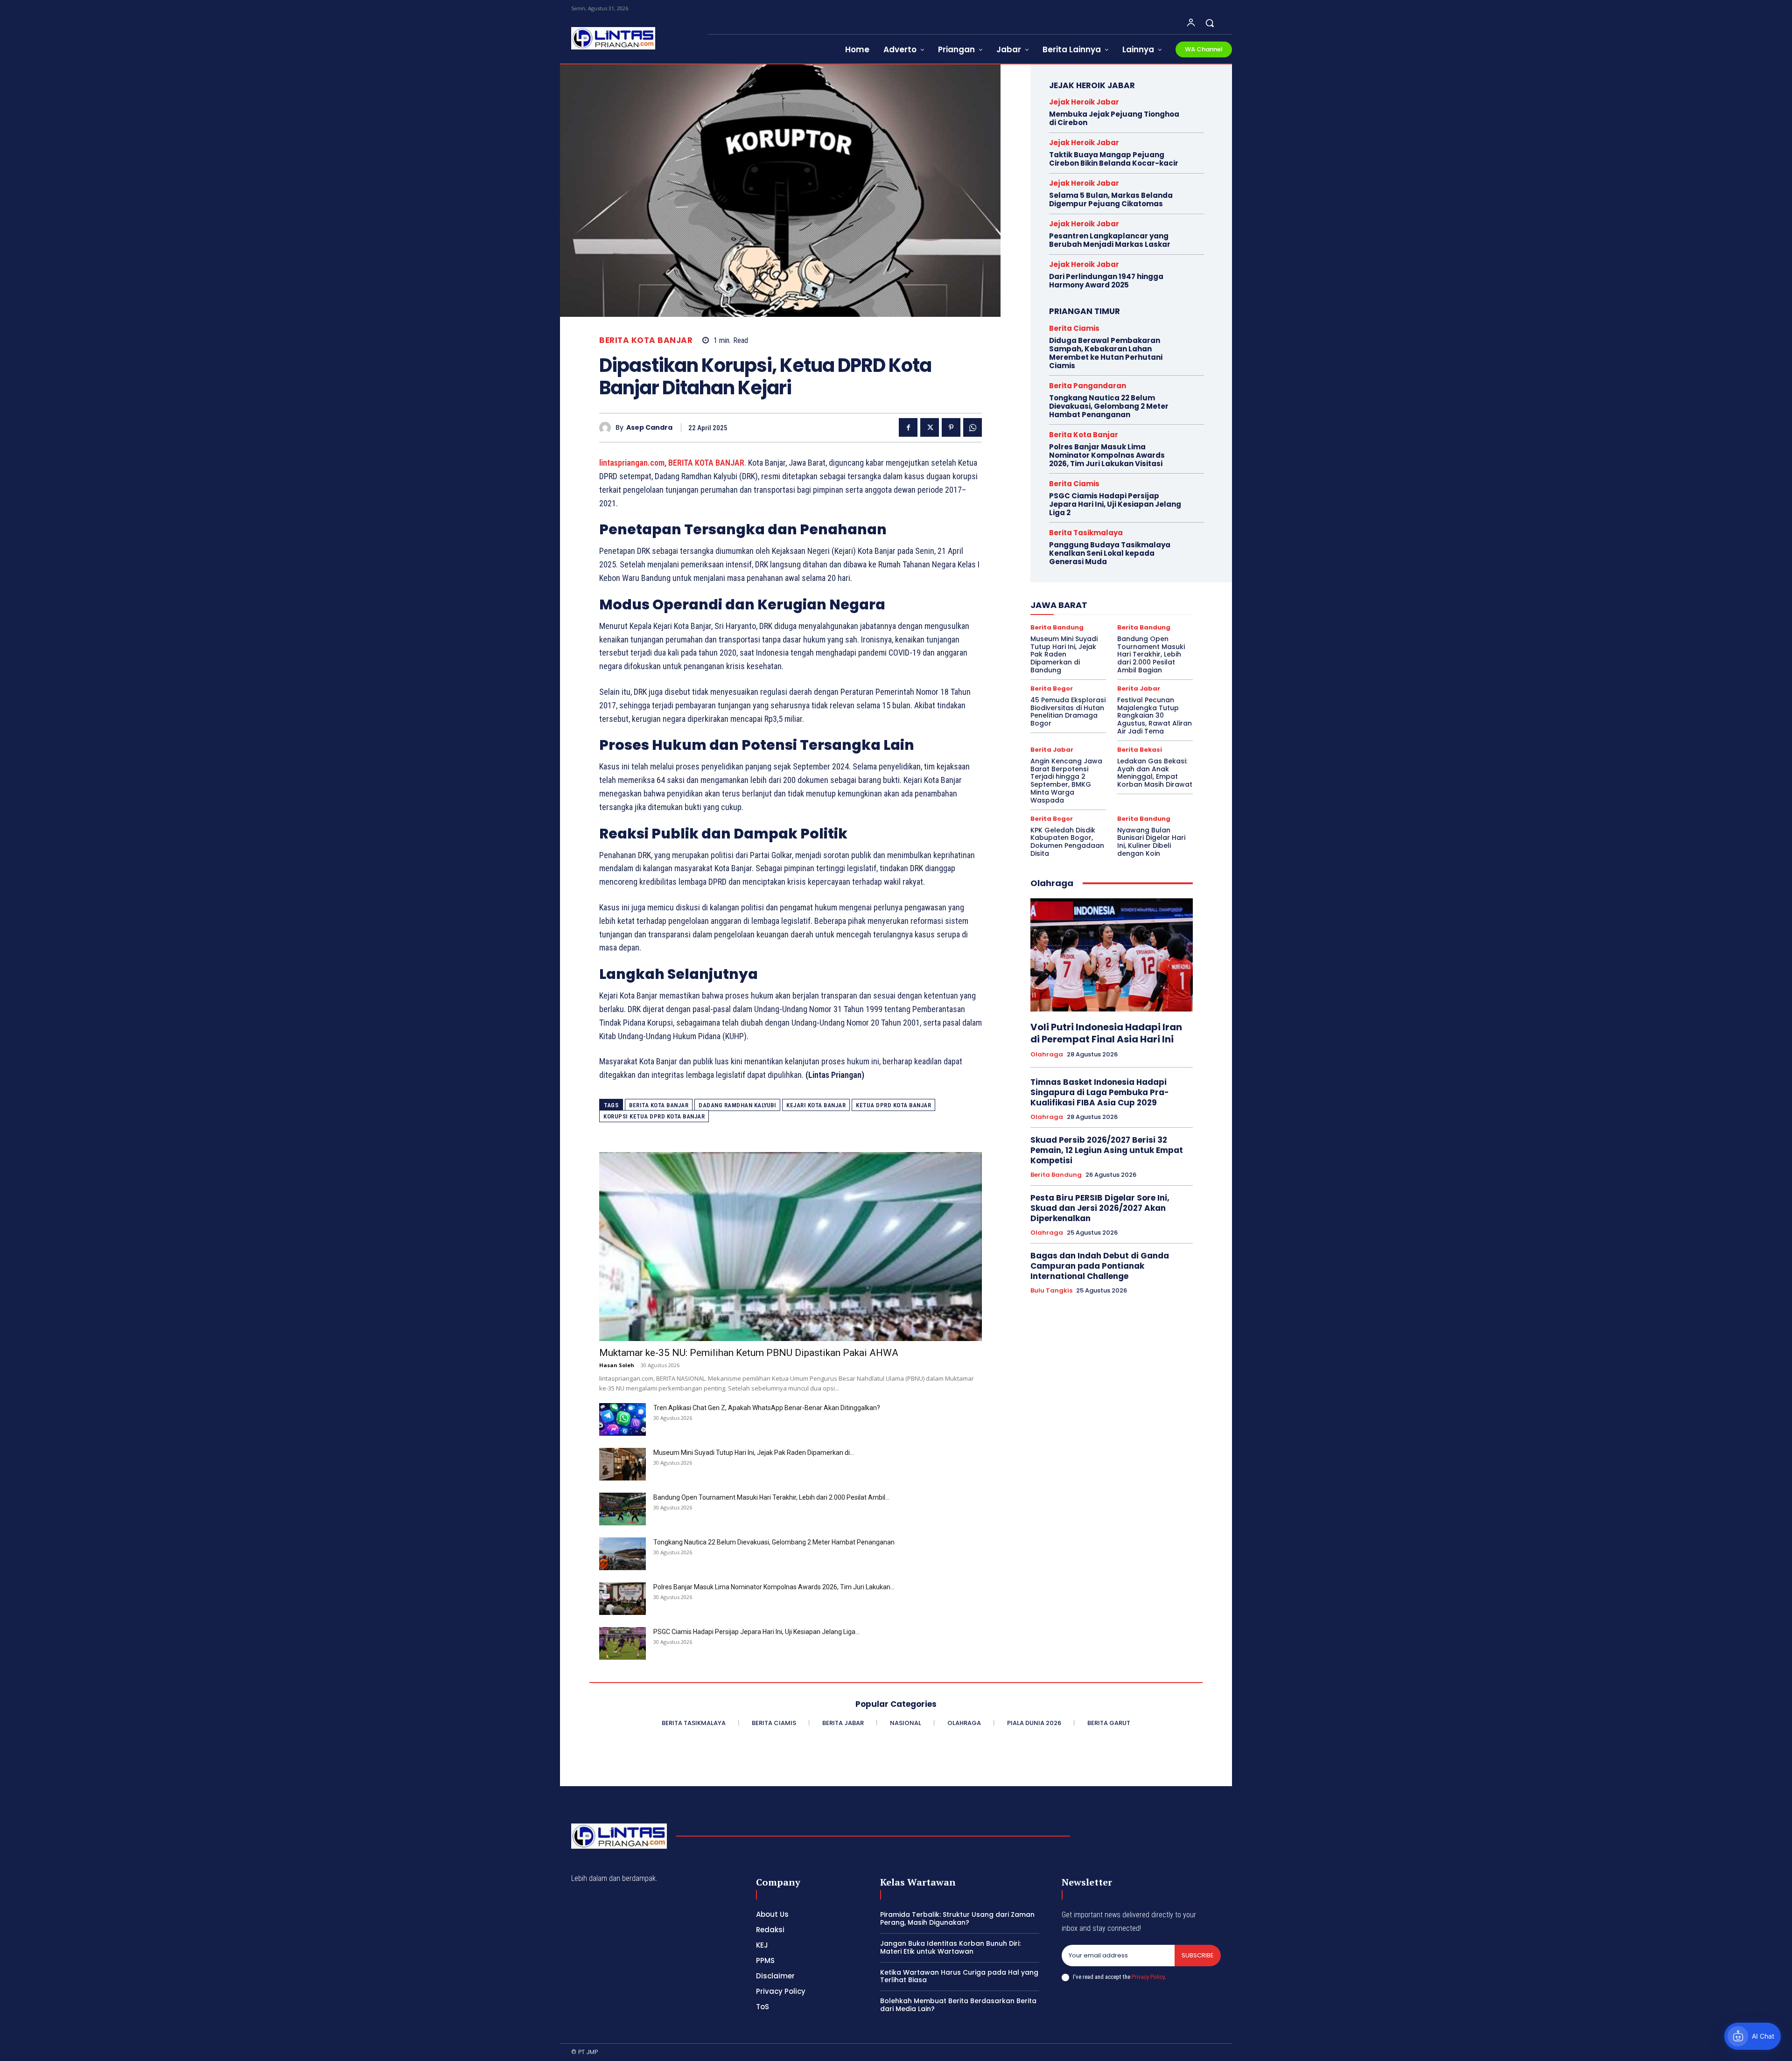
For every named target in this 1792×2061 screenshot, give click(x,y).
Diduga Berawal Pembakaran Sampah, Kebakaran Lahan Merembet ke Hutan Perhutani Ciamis (1106, 353)
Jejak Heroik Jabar (1084, 102)
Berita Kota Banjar (646, 340)
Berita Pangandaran (1088, 386)
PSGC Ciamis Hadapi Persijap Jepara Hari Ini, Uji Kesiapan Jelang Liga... (756, 1632)
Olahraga (1047, 1055)
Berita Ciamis (1074, 328)
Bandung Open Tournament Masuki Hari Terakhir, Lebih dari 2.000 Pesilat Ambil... (771, 1497)
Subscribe (1198, 1955)
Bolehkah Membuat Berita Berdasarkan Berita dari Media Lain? (958, 2005)
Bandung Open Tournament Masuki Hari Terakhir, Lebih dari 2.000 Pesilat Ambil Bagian (1151, 654)
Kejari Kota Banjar (816, 1105)
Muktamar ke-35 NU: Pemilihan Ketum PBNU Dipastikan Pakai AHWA (749, 1353)
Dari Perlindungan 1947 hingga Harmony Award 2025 (1106, 281)
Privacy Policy (1148, 1977)
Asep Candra (649, 428)
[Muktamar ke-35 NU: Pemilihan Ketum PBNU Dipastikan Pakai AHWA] (791, 1247)
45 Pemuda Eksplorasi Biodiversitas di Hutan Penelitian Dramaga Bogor (1068, 712)
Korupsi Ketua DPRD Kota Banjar (654, 1116)
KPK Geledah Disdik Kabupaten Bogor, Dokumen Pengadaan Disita (1067, 842)
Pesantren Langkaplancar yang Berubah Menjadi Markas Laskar (1110, 240)
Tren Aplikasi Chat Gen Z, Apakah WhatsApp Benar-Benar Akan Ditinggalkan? (767, 1408)
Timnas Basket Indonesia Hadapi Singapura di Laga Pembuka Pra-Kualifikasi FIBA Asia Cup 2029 (1100, 1092)
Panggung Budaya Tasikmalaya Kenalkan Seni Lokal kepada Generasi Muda (1110, 553)
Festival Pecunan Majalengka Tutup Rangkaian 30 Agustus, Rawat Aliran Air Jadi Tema (1155, 716)
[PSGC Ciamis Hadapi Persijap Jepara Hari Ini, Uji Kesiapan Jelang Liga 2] (623, 1643)
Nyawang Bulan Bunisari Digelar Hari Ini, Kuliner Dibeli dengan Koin (1151, 842)
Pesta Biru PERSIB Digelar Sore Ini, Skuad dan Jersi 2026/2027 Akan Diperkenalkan (1100, 1208)
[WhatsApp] (973, 427)
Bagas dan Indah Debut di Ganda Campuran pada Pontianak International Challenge (1100, 1266)
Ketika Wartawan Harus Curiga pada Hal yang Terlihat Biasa (959, 1976)
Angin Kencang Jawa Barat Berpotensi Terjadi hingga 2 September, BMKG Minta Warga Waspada (1066, 781)
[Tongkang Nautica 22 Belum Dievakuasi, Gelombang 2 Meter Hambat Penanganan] (623, 1554)
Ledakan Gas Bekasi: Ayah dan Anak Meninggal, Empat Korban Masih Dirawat (1155, 773)
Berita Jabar (1139, 688)
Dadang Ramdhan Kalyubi (737, 1105)
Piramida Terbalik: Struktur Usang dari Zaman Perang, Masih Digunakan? (957, 1918)
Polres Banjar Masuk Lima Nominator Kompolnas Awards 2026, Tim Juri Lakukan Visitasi (1107, 455)
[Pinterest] (951, 427)
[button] (1210, 23)
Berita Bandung (1057, 627)
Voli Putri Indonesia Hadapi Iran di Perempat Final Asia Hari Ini (1106, 1033)
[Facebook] (908, 427)
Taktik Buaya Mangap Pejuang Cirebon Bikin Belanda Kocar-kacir (1114, 159)
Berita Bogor (1052, 688)
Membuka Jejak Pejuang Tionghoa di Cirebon (1114, 118)
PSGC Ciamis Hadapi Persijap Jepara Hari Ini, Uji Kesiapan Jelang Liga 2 (1115, 504)
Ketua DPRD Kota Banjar (893, 1105)
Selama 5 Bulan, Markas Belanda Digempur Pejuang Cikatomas (1111, 199)
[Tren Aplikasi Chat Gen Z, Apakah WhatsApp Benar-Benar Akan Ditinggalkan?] (623, 1419)
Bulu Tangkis (1051, 1291)
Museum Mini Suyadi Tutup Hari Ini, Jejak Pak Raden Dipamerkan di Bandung (1064, 654)
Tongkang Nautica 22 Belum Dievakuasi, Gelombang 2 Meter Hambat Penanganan (774, 1542)
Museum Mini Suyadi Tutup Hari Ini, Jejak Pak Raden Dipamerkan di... (754, 1453)
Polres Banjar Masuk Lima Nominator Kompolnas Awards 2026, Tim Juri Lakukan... (774, 1587)
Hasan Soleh (617, 1365)
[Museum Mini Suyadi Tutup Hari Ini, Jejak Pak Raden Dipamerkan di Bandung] (623, 1464)
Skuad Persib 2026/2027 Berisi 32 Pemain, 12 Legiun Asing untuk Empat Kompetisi (1107, 1150)
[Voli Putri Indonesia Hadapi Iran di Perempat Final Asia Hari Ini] (1112, 955)
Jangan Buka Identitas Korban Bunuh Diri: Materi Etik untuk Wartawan (950, 1947)
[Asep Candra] (607, 428)
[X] (930, 427)
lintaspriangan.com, (633, 463)
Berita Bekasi (1140, 750)
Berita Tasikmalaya (1086, 533)
